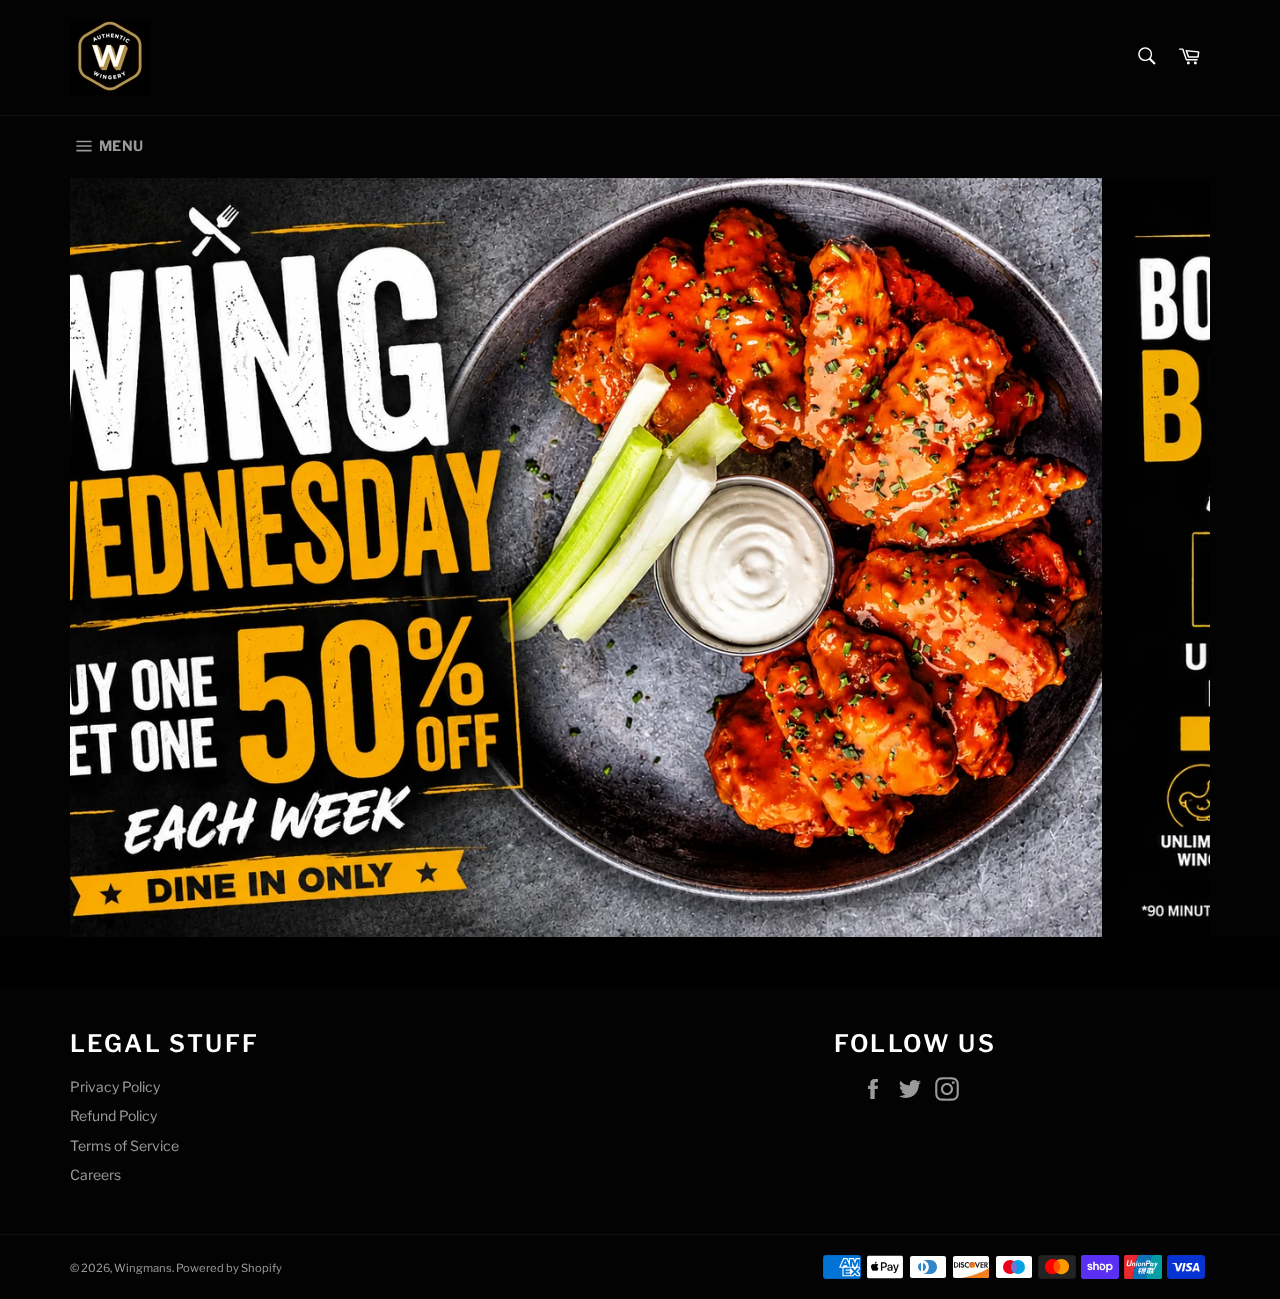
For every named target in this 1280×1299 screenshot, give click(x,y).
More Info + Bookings (423, 856)
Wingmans (143, 1268)
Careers (95, 1174)
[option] (640, 557)
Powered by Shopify (229, 1268)
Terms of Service (124, 1145)
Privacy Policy (115, 1086)
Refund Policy (113, 1115)
